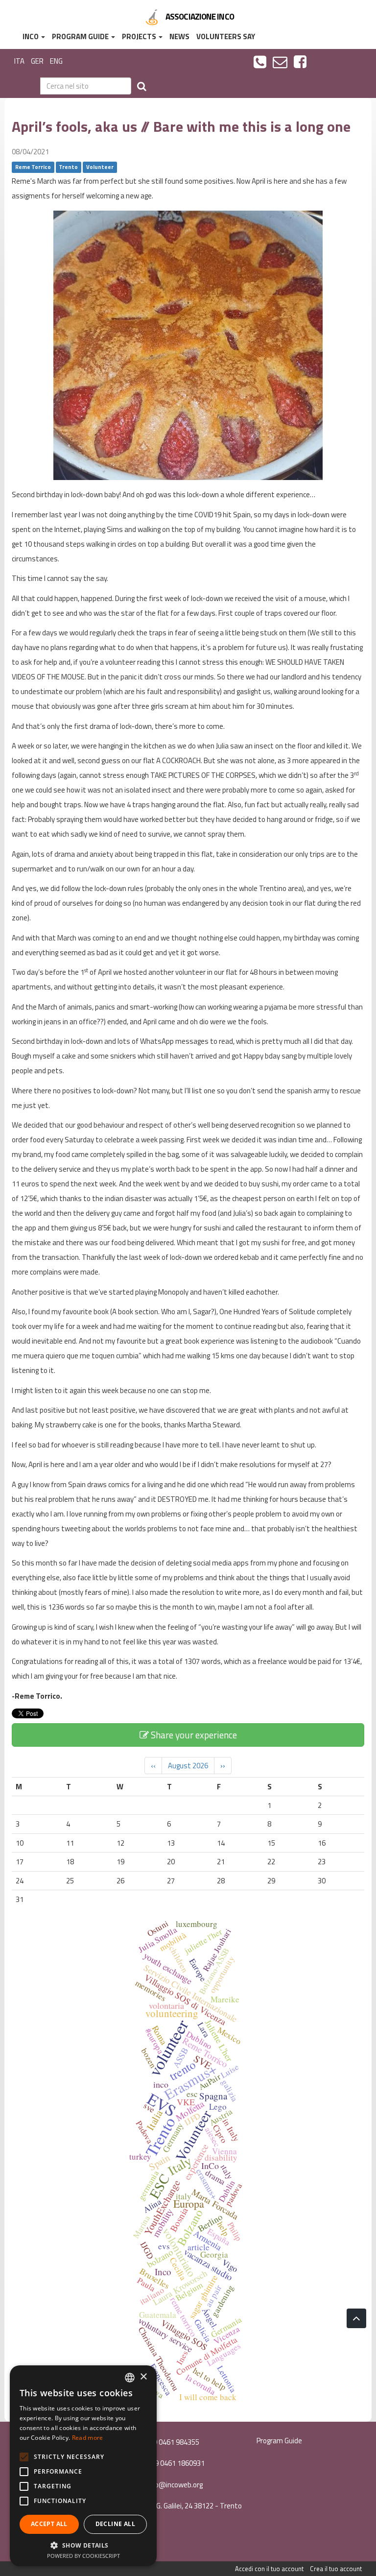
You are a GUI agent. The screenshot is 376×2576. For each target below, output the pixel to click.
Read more (88, 2438)
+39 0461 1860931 (175, 2463)
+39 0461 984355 (171, 2442)
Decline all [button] (115, 2524)
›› (223, 1766)
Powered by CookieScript (83, 2556)
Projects (140, 36)
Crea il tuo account (336, 2569)
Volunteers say (226, 36)
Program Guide (81, 36)
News (179, 36)
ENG (56, 61)
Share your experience (193, 1735)
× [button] (143, 2377)
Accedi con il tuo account (269, 2569)
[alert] (83, 2466)
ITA (19, 61)
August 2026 (188, 1766)
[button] (83, 2545)
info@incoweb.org (174, 2485)
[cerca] (142, 86)
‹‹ (153, 1766)
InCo (31, 36)
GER (37, 61)
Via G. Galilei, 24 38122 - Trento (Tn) (188, 2511)
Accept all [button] (49, 2524)
